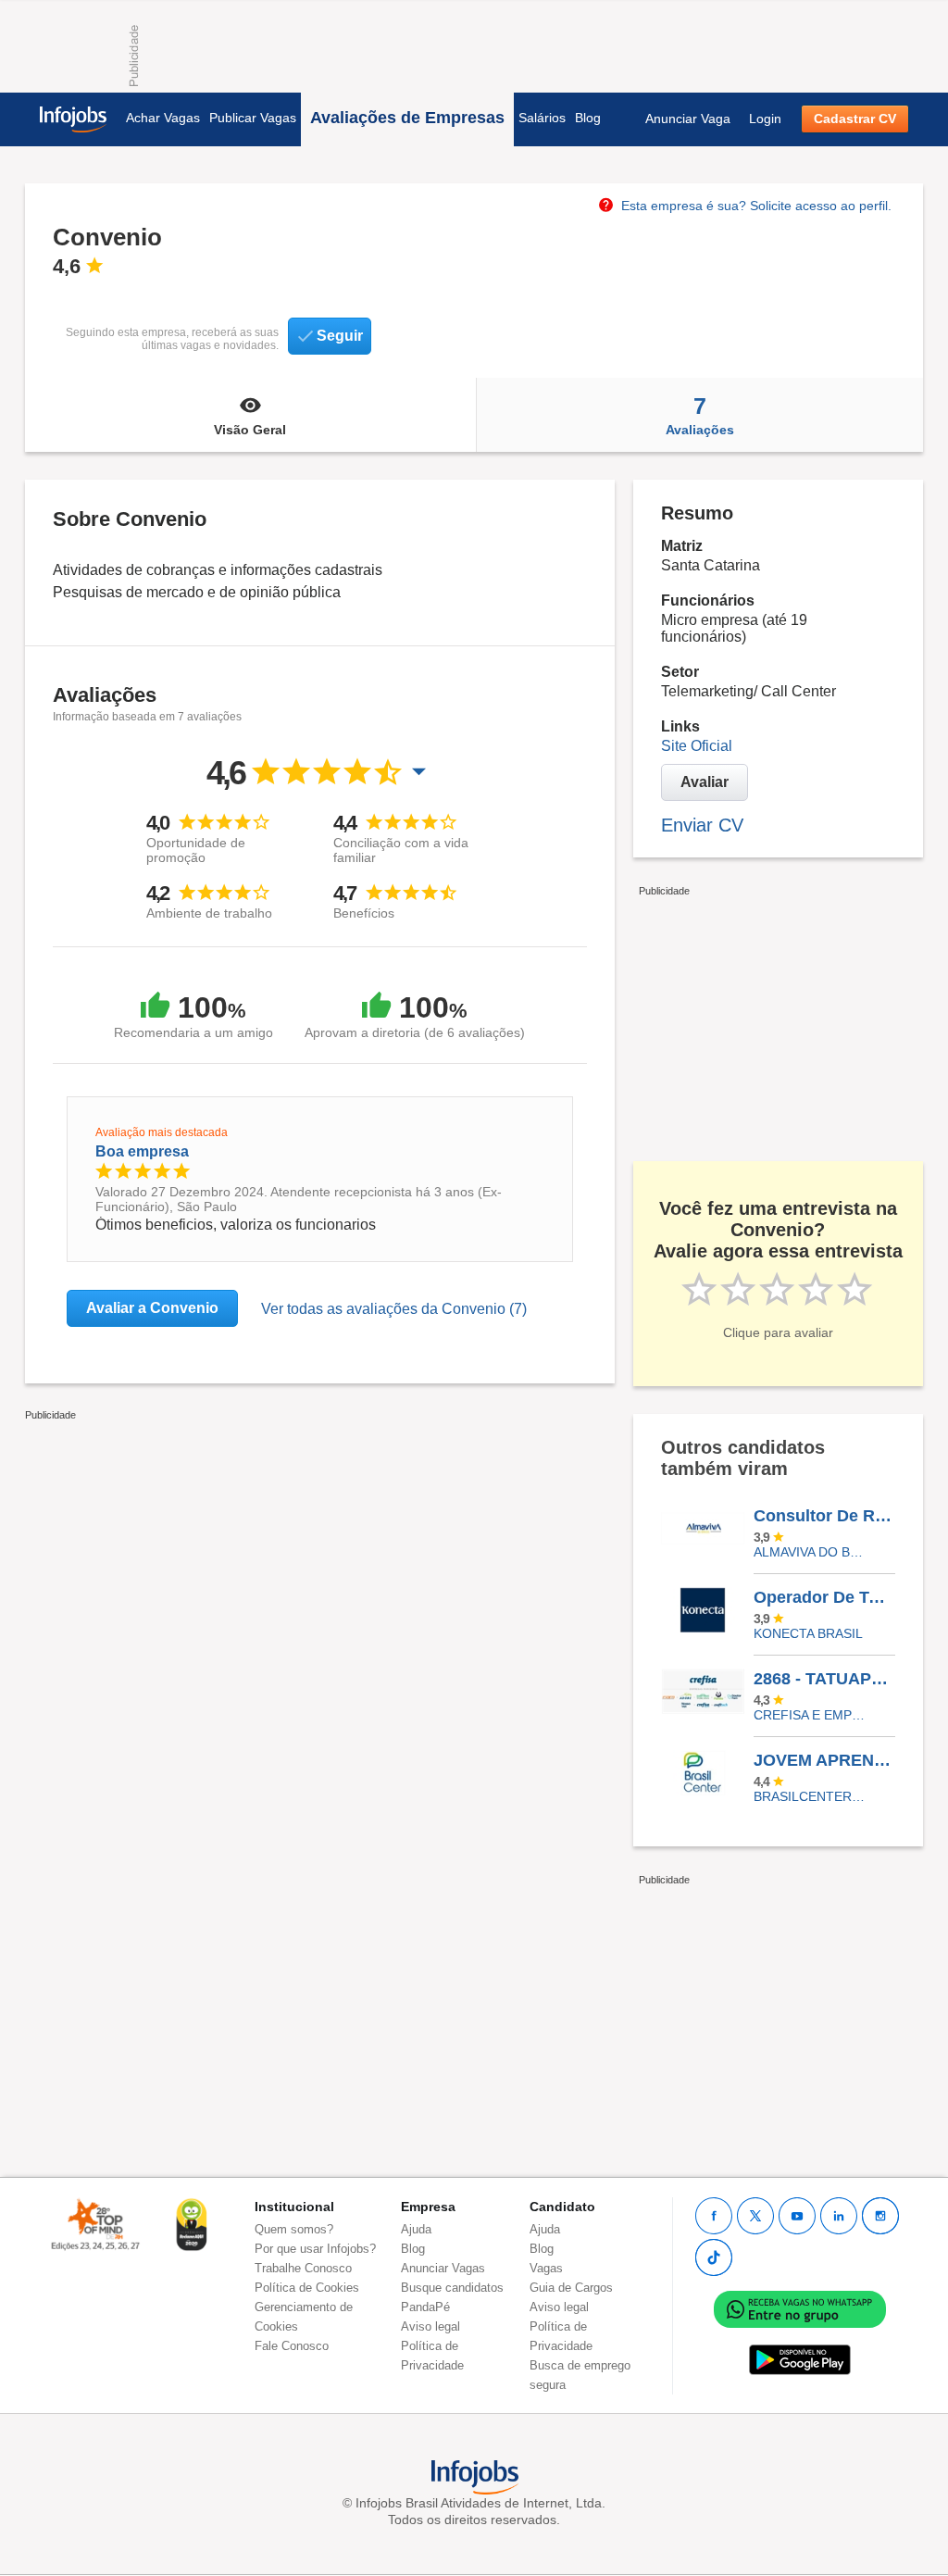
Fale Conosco (292, 2346)
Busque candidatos (452, 2288)
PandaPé (425, 2307)
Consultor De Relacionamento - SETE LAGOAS (824, 1516)
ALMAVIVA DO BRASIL (811, 1552)
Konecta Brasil (808, 1633)
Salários (542, 118)
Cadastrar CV (855, 119)
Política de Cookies (307, 2288)
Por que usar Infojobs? (315, 2249)
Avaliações (700, 415)
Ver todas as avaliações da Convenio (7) (394, 1309)
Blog (588, 118)
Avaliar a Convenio (152, 1308)
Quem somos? (294, 2229)
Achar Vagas (163, 118)
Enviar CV (702, 825)
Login (765, 119)
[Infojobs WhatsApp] (800, 2308)
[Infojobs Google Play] (800, 2359)
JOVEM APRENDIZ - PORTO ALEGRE (824, 1760)
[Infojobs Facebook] (714, 2216)
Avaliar (705, 782)
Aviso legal (430, 2326)
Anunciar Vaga (688, 119)
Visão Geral (250, 430)
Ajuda (416, 2229)
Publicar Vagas (253, 118)
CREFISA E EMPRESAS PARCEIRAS (811, 1715)
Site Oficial (697, 746)
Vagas (546, 2268)
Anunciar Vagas (443, 2268)
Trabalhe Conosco (303, 2268)
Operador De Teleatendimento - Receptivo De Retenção (824, 1597)
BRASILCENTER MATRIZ (811, 1796)
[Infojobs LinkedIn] (839, 2216)
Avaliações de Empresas (407, 118)
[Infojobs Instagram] (880, 2216)
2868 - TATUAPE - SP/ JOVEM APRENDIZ (824, 1679)
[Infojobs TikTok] (714, 2257)
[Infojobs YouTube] (797, 2216)
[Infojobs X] (755, 2216)
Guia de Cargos (571, 2288)
